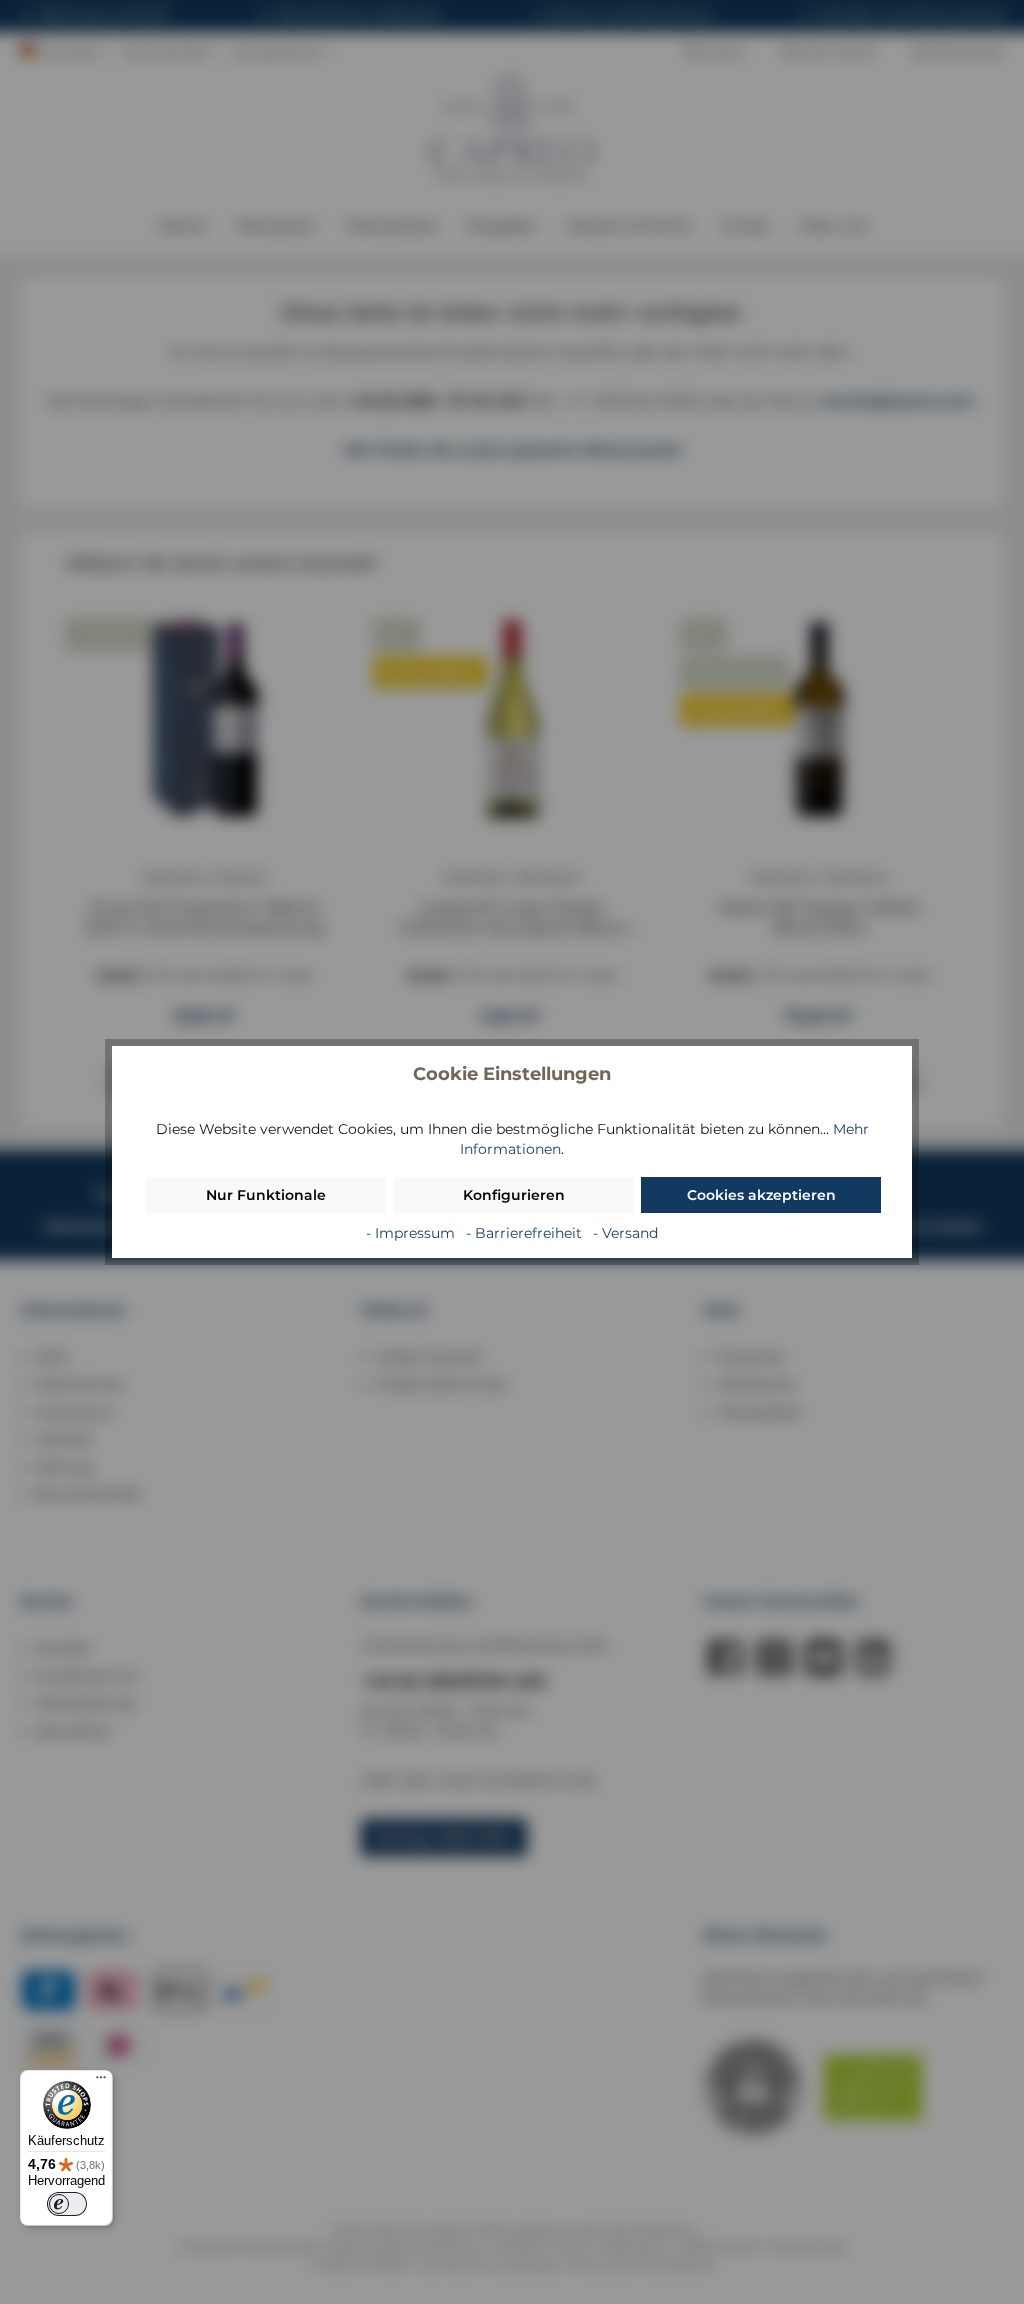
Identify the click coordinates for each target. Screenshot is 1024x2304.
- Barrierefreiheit (526, 1233)
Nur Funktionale (266, 1195)
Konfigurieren (514, 1195)
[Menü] (101, 2082)
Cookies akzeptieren (761, 1195)
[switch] (67, 2204)
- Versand (625, 1233)
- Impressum (412, 1233)
